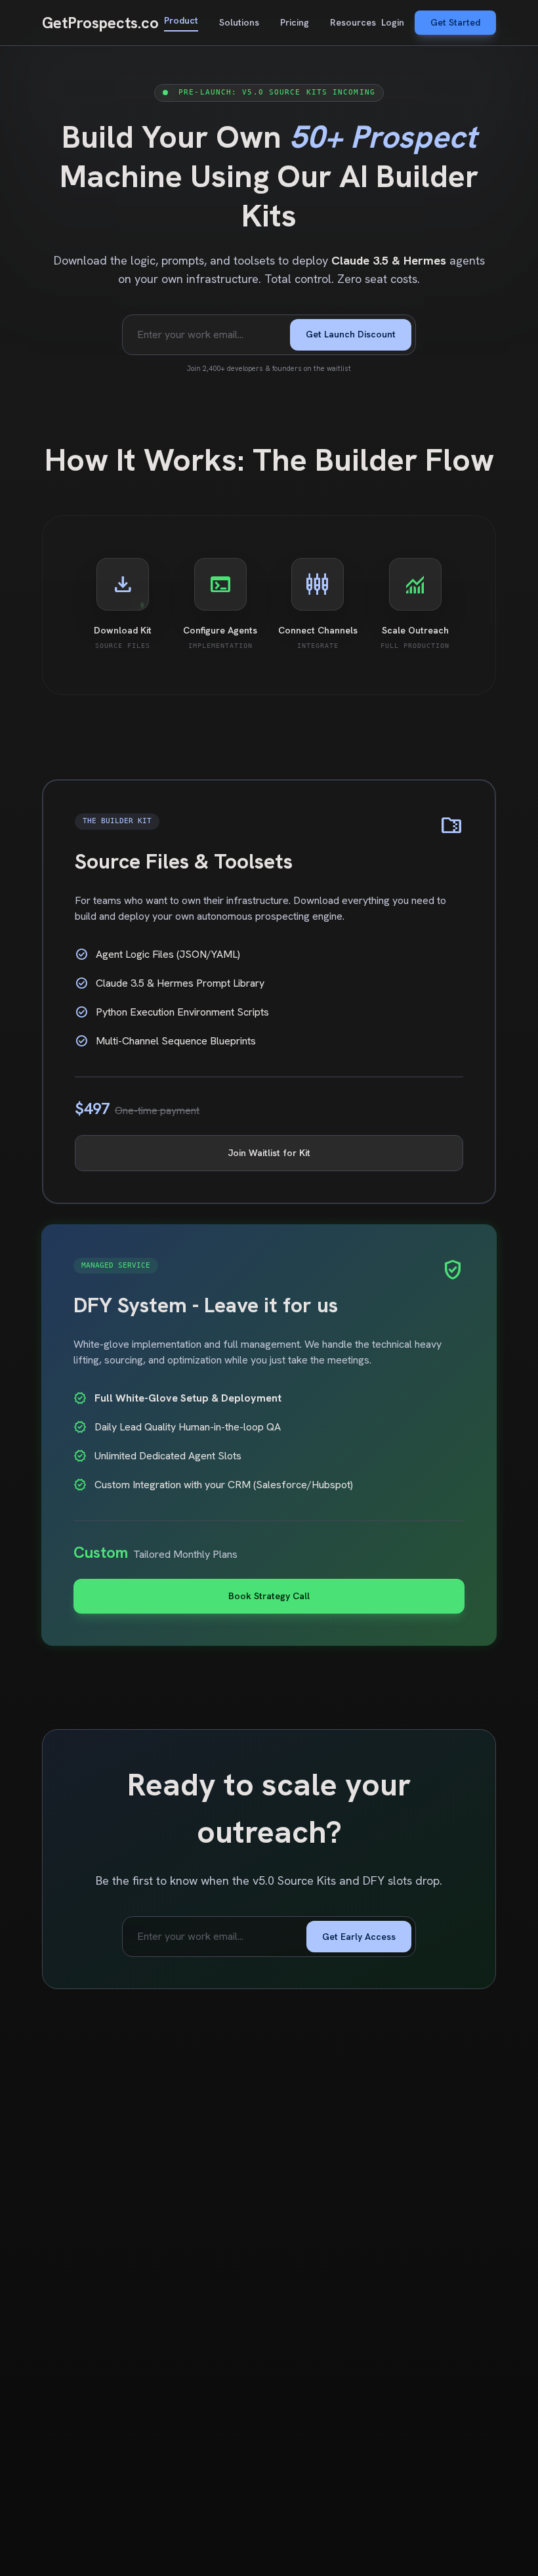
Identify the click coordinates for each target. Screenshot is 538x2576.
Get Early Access (359, 1937)
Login (393, 22)
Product (181, 20)
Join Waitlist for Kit (269, 1153)
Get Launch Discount (351, 334)
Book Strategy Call (269, 1596)
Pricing (295, 22)
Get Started (455, 22)
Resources (353, 22)
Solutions (239, 22)
